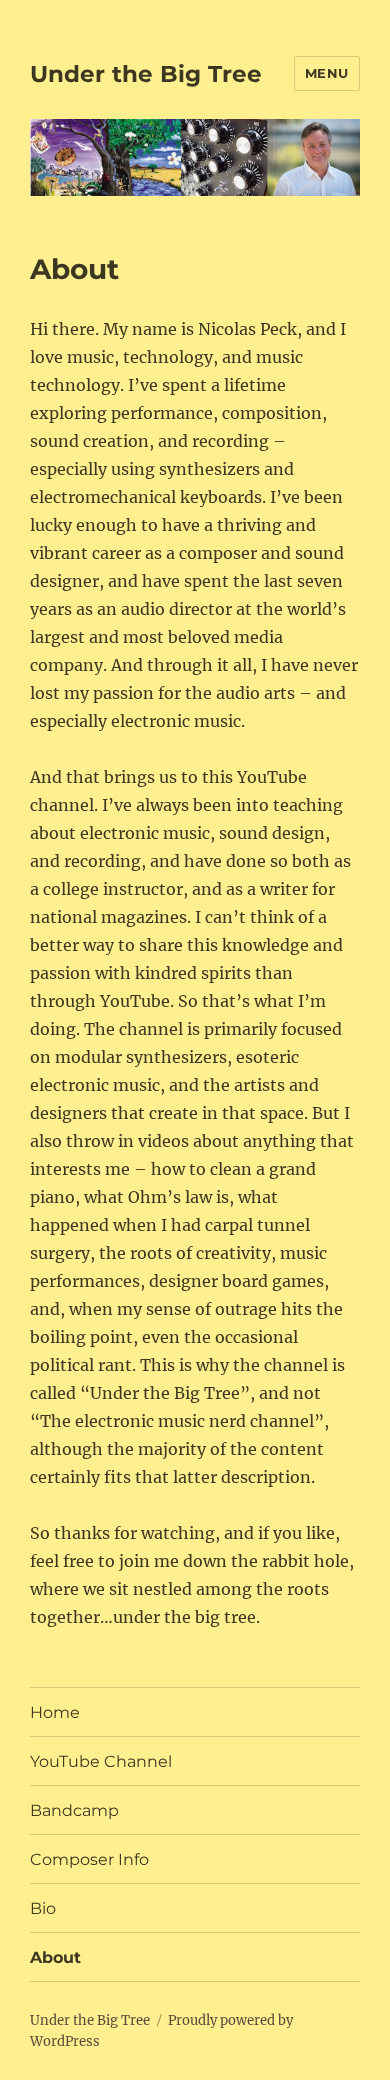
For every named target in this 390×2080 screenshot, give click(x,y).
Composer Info (89, 1859)
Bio (43, 1908)
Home (55, 1712)
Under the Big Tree (146, 74)
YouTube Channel (101, 1761)
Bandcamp (74, 1810)
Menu (327, 73)
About (55, 1957)
